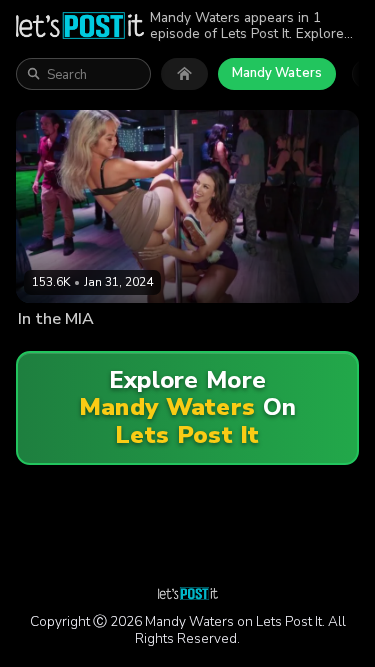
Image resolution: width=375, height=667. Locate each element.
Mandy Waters (277, 73)
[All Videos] (184, 74)
